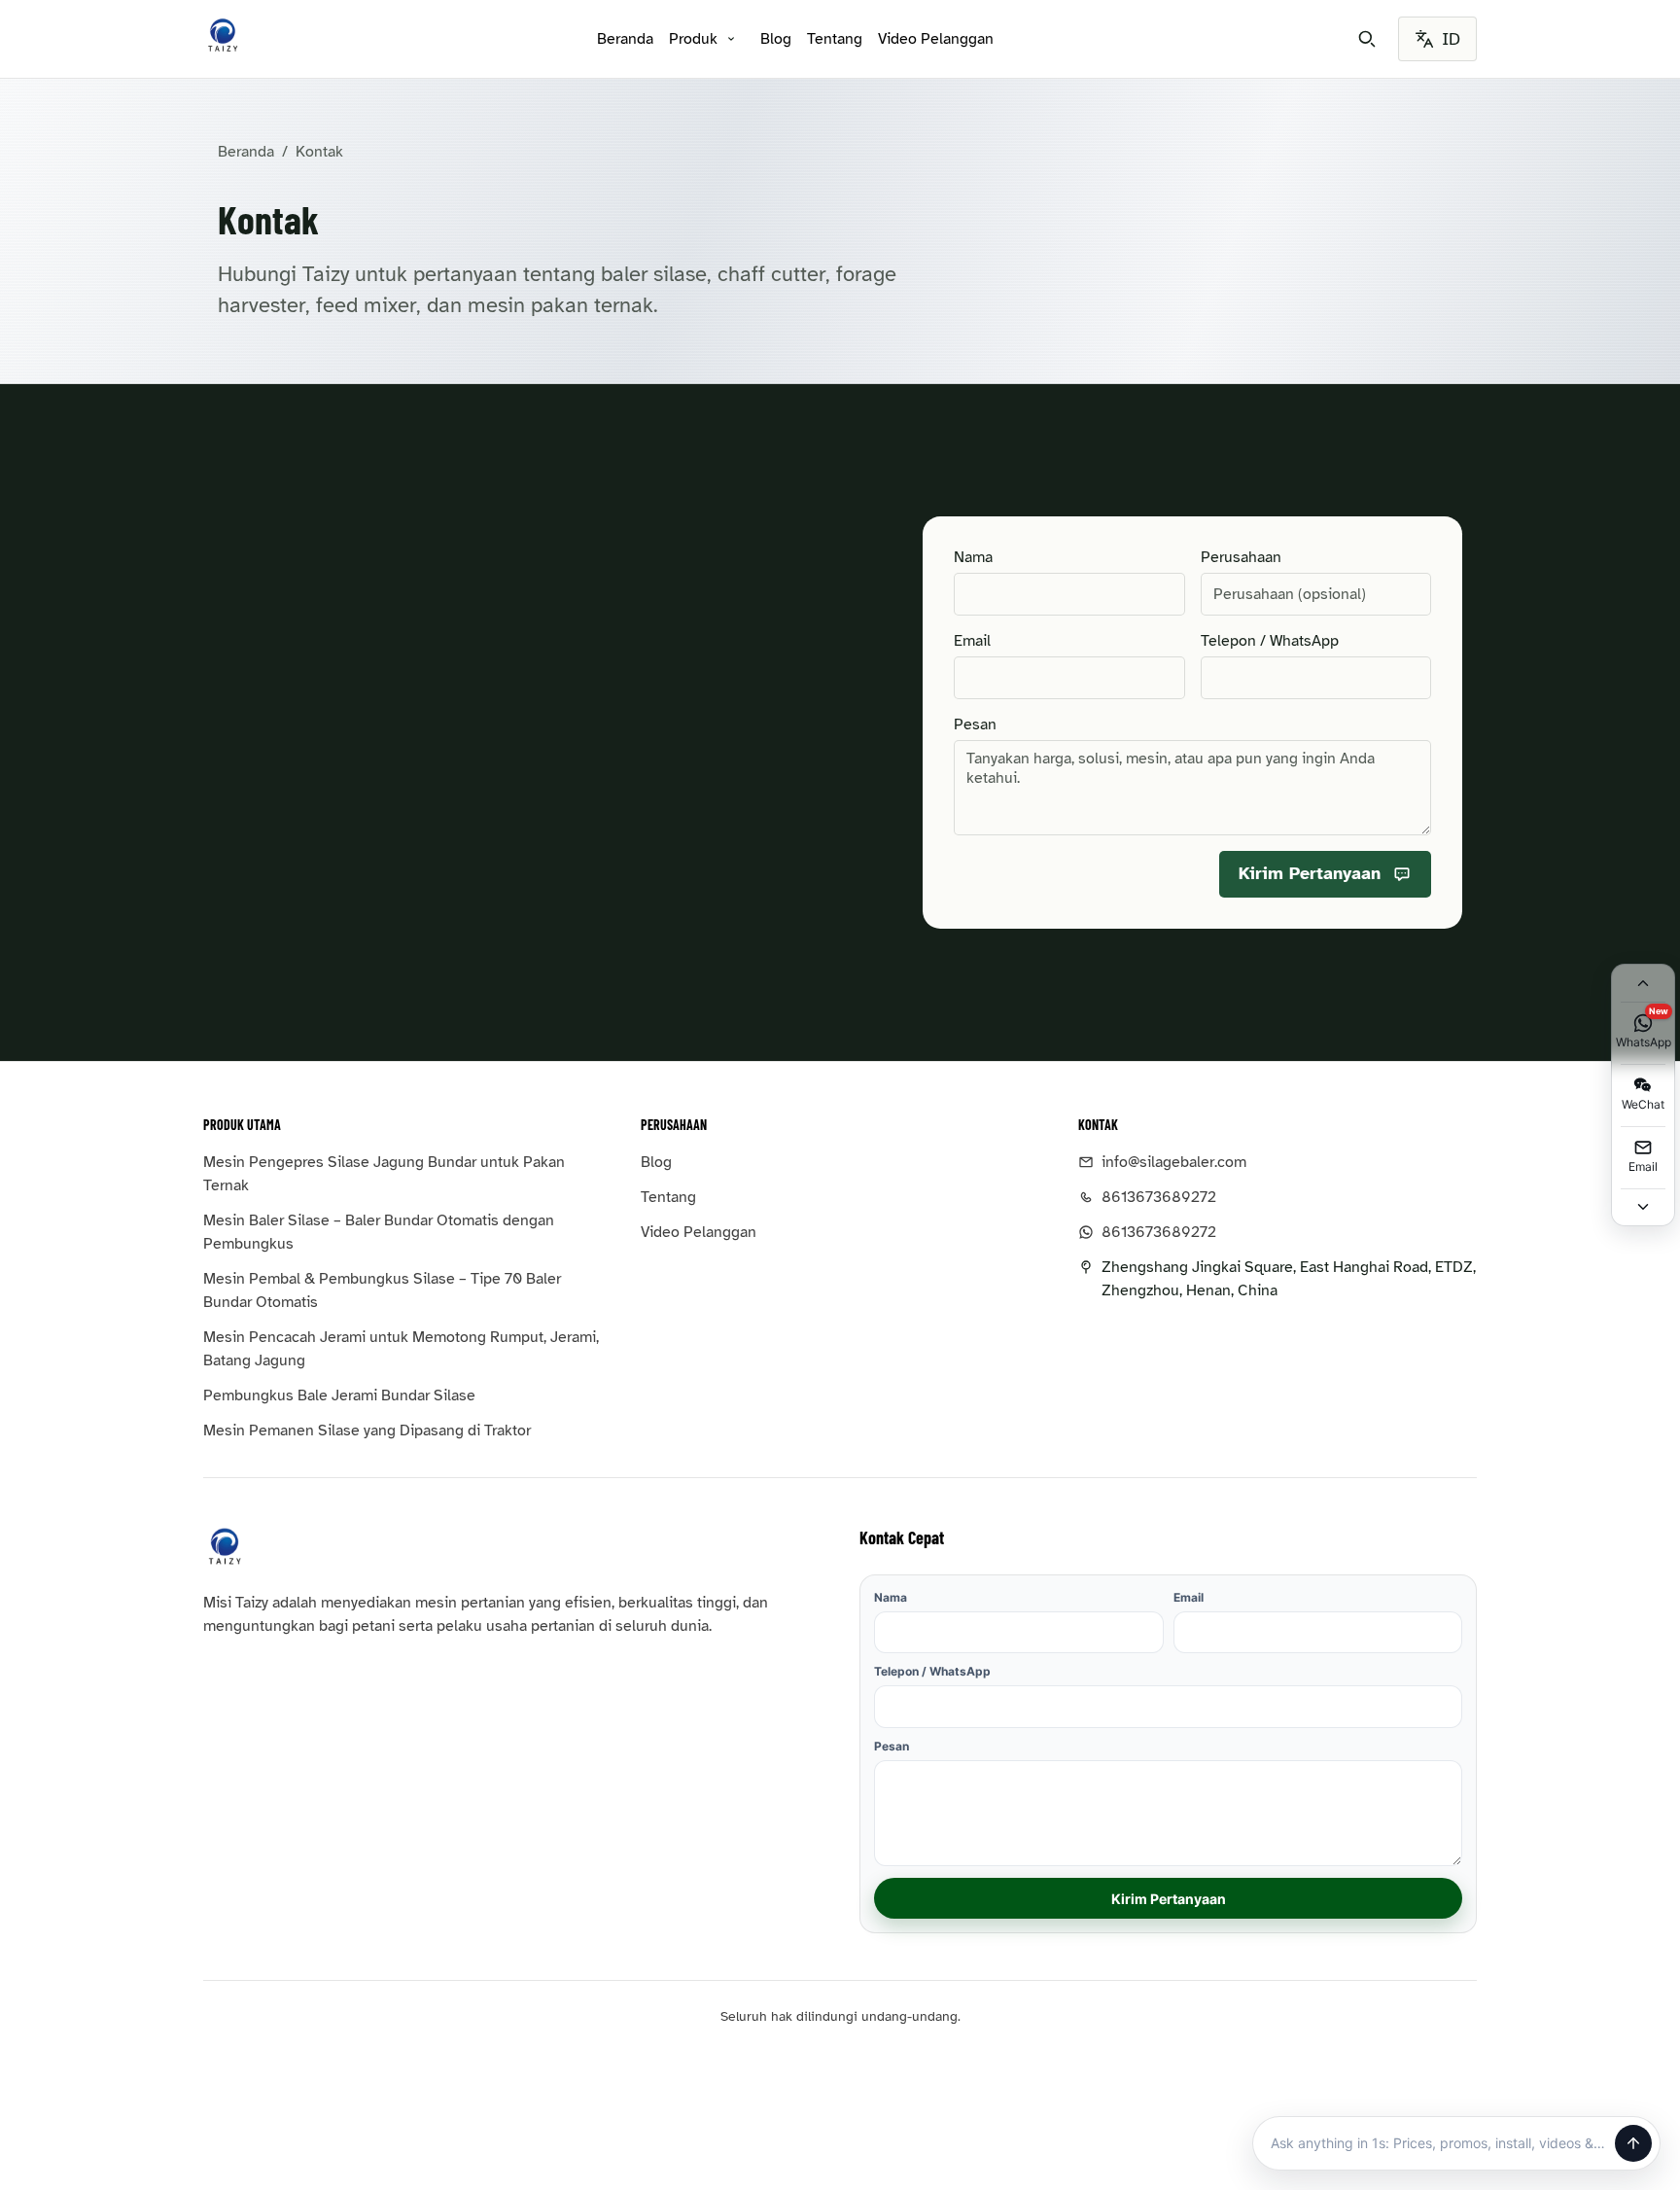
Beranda (625, 39)
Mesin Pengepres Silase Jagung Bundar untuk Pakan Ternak (384, 1174)
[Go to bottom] (1643, 1207)
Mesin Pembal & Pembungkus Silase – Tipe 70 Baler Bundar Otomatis (382, 1290)
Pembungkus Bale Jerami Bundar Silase (339, 1395)
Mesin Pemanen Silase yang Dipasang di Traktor (367, 1431)
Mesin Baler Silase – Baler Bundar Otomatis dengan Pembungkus (379, 1232)
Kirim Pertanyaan (1169, 1899)
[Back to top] (1643, 983)
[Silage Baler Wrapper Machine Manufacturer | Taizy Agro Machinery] (223, 35)
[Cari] (1367, 39)
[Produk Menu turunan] (731, 39)
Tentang (835, 39)
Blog (776, 39)
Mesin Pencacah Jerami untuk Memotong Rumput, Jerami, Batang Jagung (401, 1349)
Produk (693, 39)
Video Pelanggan (936, 39)
